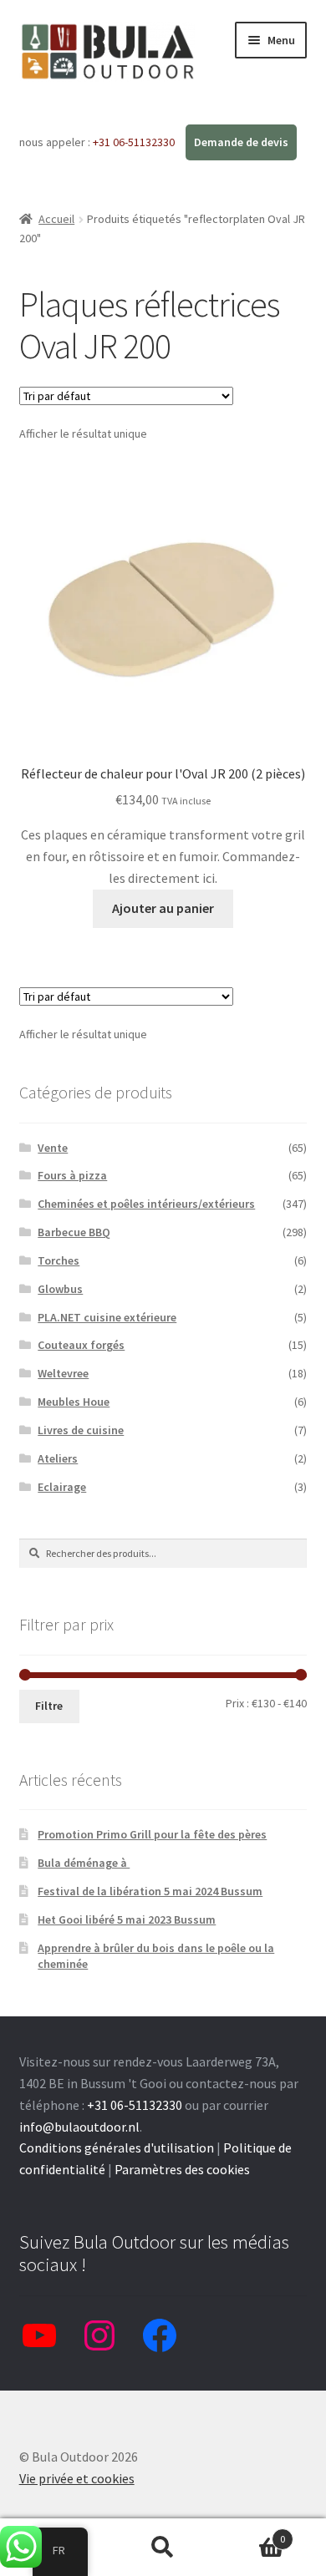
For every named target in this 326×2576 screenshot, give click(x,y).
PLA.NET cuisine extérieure (107, 1317)
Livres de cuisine (81, 1430)
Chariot (251, 2533)
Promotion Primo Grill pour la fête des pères (152, 1834)
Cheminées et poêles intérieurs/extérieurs (146, 1204)
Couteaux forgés (81, 1345)
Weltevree (63, 1373)
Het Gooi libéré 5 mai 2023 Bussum (127, 1919)
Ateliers (58, 1458)
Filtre (49, 1706)
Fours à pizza (72, 1175)
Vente (53, 1148)
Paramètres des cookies (182, 2169)
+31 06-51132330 (135, 142)
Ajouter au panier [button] (163, 908)
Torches (59, 1260)
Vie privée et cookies (77, 2478)
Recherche (163, 2548)
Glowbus (60, 1289)
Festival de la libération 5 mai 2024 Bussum (150, 1891)
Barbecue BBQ (74, 1232)
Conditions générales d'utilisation (117, 2148)
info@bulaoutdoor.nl (79, 2127)
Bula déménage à (84, 1863)
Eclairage (62, 1487)
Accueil (56, 219)
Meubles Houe (74, 1402)
